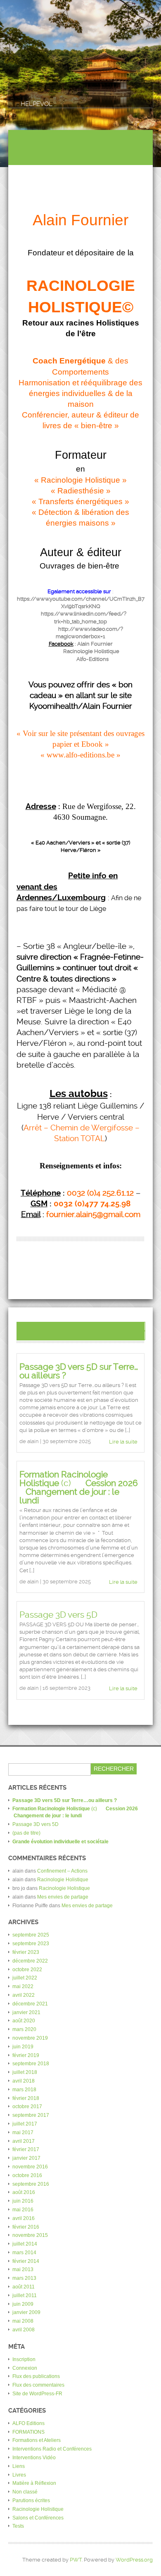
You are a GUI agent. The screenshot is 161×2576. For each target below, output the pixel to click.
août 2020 (24, 2021)
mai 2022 (23, 1986)
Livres (19, 2475)
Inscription (24, 2359)
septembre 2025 (31, 1935)
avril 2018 (24, 2081)
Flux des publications (36, 2376)
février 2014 (26, 2261)
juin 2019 (23, 2047)
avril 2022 (24, 1995)
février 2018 (26, 2098)
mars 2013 (24, 2278)
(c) (80, 1487)
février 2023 (26, 1952)
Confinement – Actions (62, 1871)
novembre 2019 (30, 2038)
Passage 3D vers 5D (58, 1615)
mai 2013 (23, 2269)
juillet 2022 (25, 1978)
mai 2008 (23, 2321)
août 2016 (24, 2192)
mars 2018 (24, 2090)
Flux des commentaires (38, 2385)
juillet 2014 (25, 2244)
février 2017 (26, 2149)
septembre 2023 (31, 1944)
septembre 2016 (31, 2184)
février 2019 (26, 2055)
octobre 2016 (27, 2175)
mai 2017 (23, 2133)
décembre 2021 (30, 2004)
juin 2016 (23, 2201)
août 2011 (24, 2287)
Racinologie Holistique (63, 1880)
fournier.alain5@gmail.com (93, 1215)
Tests (18, 2526)
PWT (76, 2560)
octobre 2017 (27, 2107)
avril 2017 (24, 2141)
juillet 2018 (25, 2072)
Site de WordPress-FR (37, 2394)
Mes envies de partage (63, 1897)
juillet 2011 (25, 2295)
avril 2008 (24, 2330)
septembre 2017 (31, 2115)
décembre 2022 (30, 1961)
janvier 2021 (26, 2012)
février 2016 (26, 2227)
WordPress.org (134, 2560)
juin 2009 (23, 2304)
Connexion (25, 2368)
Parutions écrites (31, 2501)
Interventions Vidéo (34, 2458)
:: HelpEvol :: (37, 104)
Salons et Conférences (38, 2518)
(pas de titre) (26, 1833)
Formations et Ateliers (37, 2440)
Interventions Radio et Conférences (52, 2449)
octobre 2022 (27, 1970)
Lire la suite (123, 1442)
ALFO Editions (28, 2423)
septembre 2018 (31, 2064)
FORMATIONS (28, 2432)
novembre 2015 (30, 2235)
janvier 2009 (26, 2312)
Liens (19, 2466)
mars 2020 (24, 2029)
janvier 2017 (26, 2158)
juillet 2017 (25, 2124)
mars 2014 (24, 2253)
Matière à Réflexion (34, 2483)
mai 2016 (23, 2210)
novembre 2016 (30, 2167)
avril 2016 (24, 2218)
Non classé (25, 2492)
